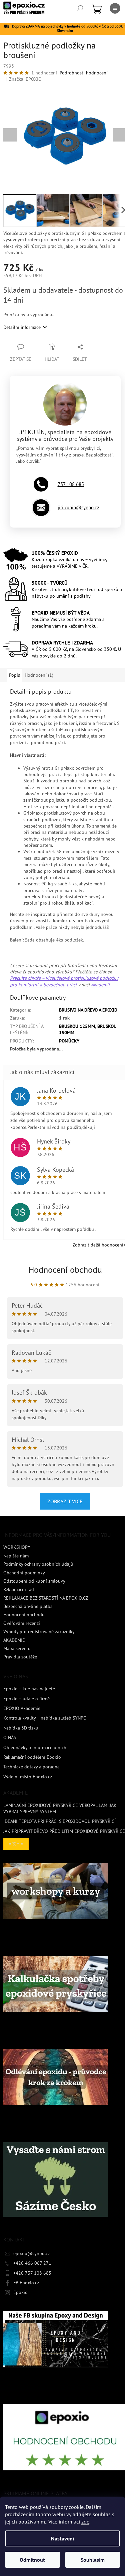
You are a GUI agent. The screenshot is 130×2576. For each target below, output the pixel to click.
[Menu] (115, 8)
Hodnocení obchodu (65, 1270)
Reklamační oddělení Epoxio (32, 1757)
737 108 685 (71, 484)
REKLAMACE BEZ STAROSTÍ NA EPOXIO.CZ (46, 1598)
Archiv (16, 1844)
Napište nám (16, 1556)
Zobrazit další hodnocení (98, 1245)
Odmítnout (32, 2560)
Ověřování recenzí (22, 1623)
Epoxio (20, 2292)
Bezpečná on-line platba (28, 1606)
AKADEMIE (14, 1640)
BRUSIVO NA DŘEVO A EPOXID (88, 1010)
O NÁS (10, 1737)
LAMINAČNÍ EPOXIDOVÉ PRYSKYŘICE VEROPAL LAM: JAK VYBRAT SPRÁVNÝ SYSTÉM (60, 1808)
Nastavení (62, 2538)
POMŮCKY (69, 1041)
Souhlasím (93, 2560)
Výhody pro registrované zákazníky (39, 1632)
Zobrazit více (65, 1501)
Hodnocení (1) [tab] (39, 675)
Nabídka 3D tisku (21, 1728)
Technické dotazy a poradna (31, 1767)
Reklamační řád (19, 1589)
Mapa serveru (17, 1648)
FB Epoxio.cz (26, 2283)
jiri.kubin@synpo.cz (78, 507)
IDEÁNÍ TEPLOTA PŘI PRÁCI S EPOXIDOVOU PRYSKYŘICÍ (59, 1821)
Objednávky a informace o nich (35, 1747)
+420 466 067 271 (32, 2263)
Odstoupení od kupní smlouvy (34, 1581)
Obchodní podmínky (24, 1573)
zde (85, 2522)
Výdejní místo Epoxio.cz (28, 1777)
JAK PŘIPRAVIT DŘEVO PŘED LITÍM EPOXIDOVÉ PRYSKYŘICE (64, 1831)
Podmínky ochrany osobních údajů (38, 1564)
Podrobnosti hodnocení (84, 73)
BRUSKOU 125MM (77, 1026)
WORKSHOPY (17, 1547)
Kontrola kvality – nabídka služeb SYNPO (45, 1718)
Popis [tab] (14, 675)
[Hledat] (80, 8)
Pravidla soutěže (20, 1657)
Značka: (25, 79)
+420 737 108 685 (32, 2273)
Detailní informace (22, 327)
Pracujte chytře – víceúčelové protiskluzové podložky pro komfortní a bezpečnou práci (64, 981)
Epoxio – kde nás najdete (29, 1689)
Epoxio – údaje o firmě (26, 1699)
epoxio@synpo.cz (31, 2253)
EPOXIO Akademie (22, 1708)
